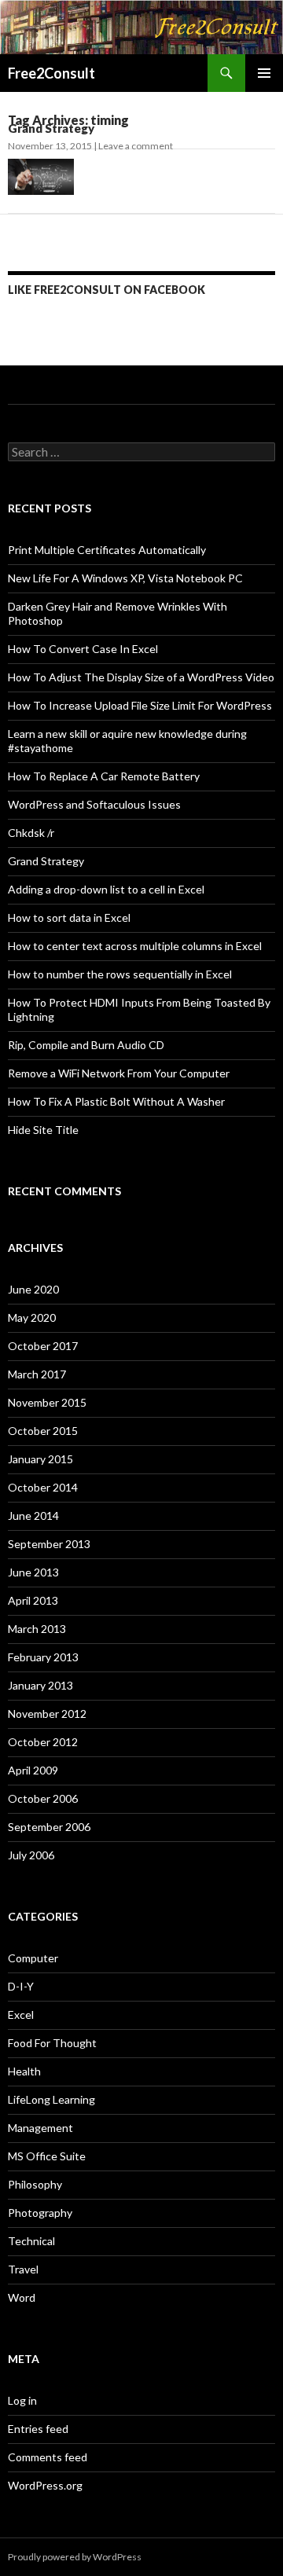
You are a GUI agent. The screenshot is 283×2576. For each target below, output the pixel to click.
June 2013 (33, 1572)
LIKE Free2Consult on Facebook (107, 290)
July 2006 (31, 1855)
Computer (33, 1958)
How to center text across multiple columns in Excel (135, 946)
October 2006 (43, 1798)
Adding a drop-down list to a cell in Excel (106, 889)
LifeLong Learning (51, 2099)
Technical (31, 2241)
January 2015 (40, 1459)
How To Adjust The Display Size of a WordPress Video (141, 677)
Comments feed (48, 2457)
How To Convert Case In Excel (83, 649)
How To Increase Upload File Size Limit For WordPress (140, 705)
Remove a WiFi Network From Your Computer (119, 1073)
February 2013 (43, 1657)
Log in (22, 2400)
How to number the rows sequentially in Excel (120, 974)
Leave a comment (136, 146)
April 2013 (33, 1600)
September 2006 (49, 1827)
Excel (21, 2015)
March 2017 (37, 1374)
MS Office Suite (47, 2156)
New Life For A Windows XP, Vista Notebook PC (125, 578)
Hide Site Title (43, 1130)
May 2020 (32, 1317)
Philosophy (35, 2184)
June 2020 (33, 1289)
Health (24, 2071)
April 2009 (33, 1770)
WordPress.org (45, 2485)
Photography (40, 2213)
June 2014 (33, 1516)
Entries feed (38, 2429)
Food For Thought (52, 2043)
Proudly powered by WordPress (75, 2557)
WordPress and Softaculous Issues (94, 804)
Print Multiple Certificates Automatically (107, 550)
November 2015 (47, 1402)
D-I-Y (21, 1986)
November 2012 (47, 1714)
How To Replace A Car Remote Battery (104, 776)
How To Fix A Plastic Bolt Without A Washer (116, 1101)
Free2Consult (51, 73)
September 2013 (49, 1544)
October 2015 (43, 1431)
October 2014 (43, 1487)
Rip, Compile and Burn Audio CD (86, 1045)
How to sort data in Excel (69, 917)
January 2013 (40, 1685)
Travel (23, 2269)
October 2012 (43, 1742)
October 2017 (43, 1346)
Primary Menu (264, 73)
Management (40, 2128)
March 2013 (37, 1629)
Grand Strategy (51, 128)
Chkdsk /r (31, 833)
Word (22, 2297)
